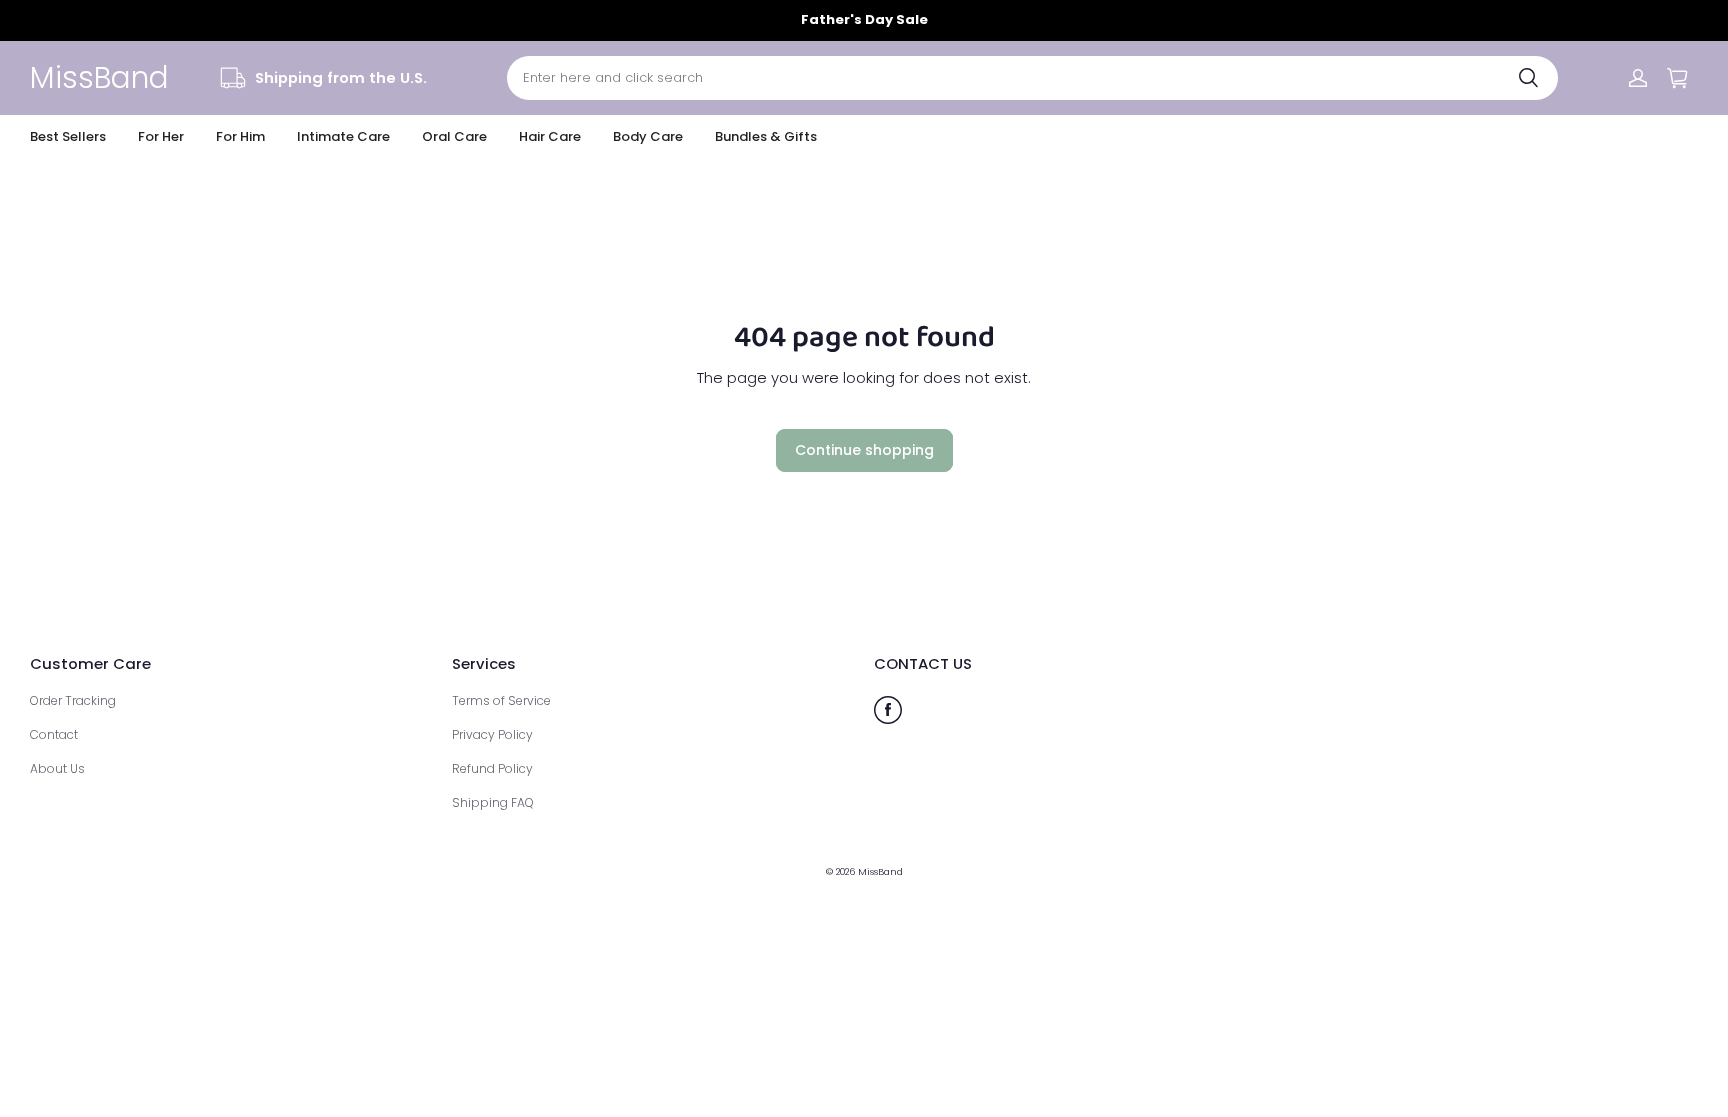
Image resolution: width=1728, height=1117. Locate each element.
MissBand (880, 871)
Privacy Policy (492, 734)
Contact (54, 734)
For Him (240, 136)
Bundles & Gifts (766, 136)
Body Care (648, 136)
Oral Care (454, 136)
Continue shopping (864, 450)
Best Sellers (68, 136)
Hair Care (550, 136)
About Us (57, 768)
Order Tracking (73, 700)
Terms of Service (501, 700)
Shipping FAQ (493, 802)
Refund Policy (492, 768)
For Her (161, 136)
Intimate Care (343, 136)
